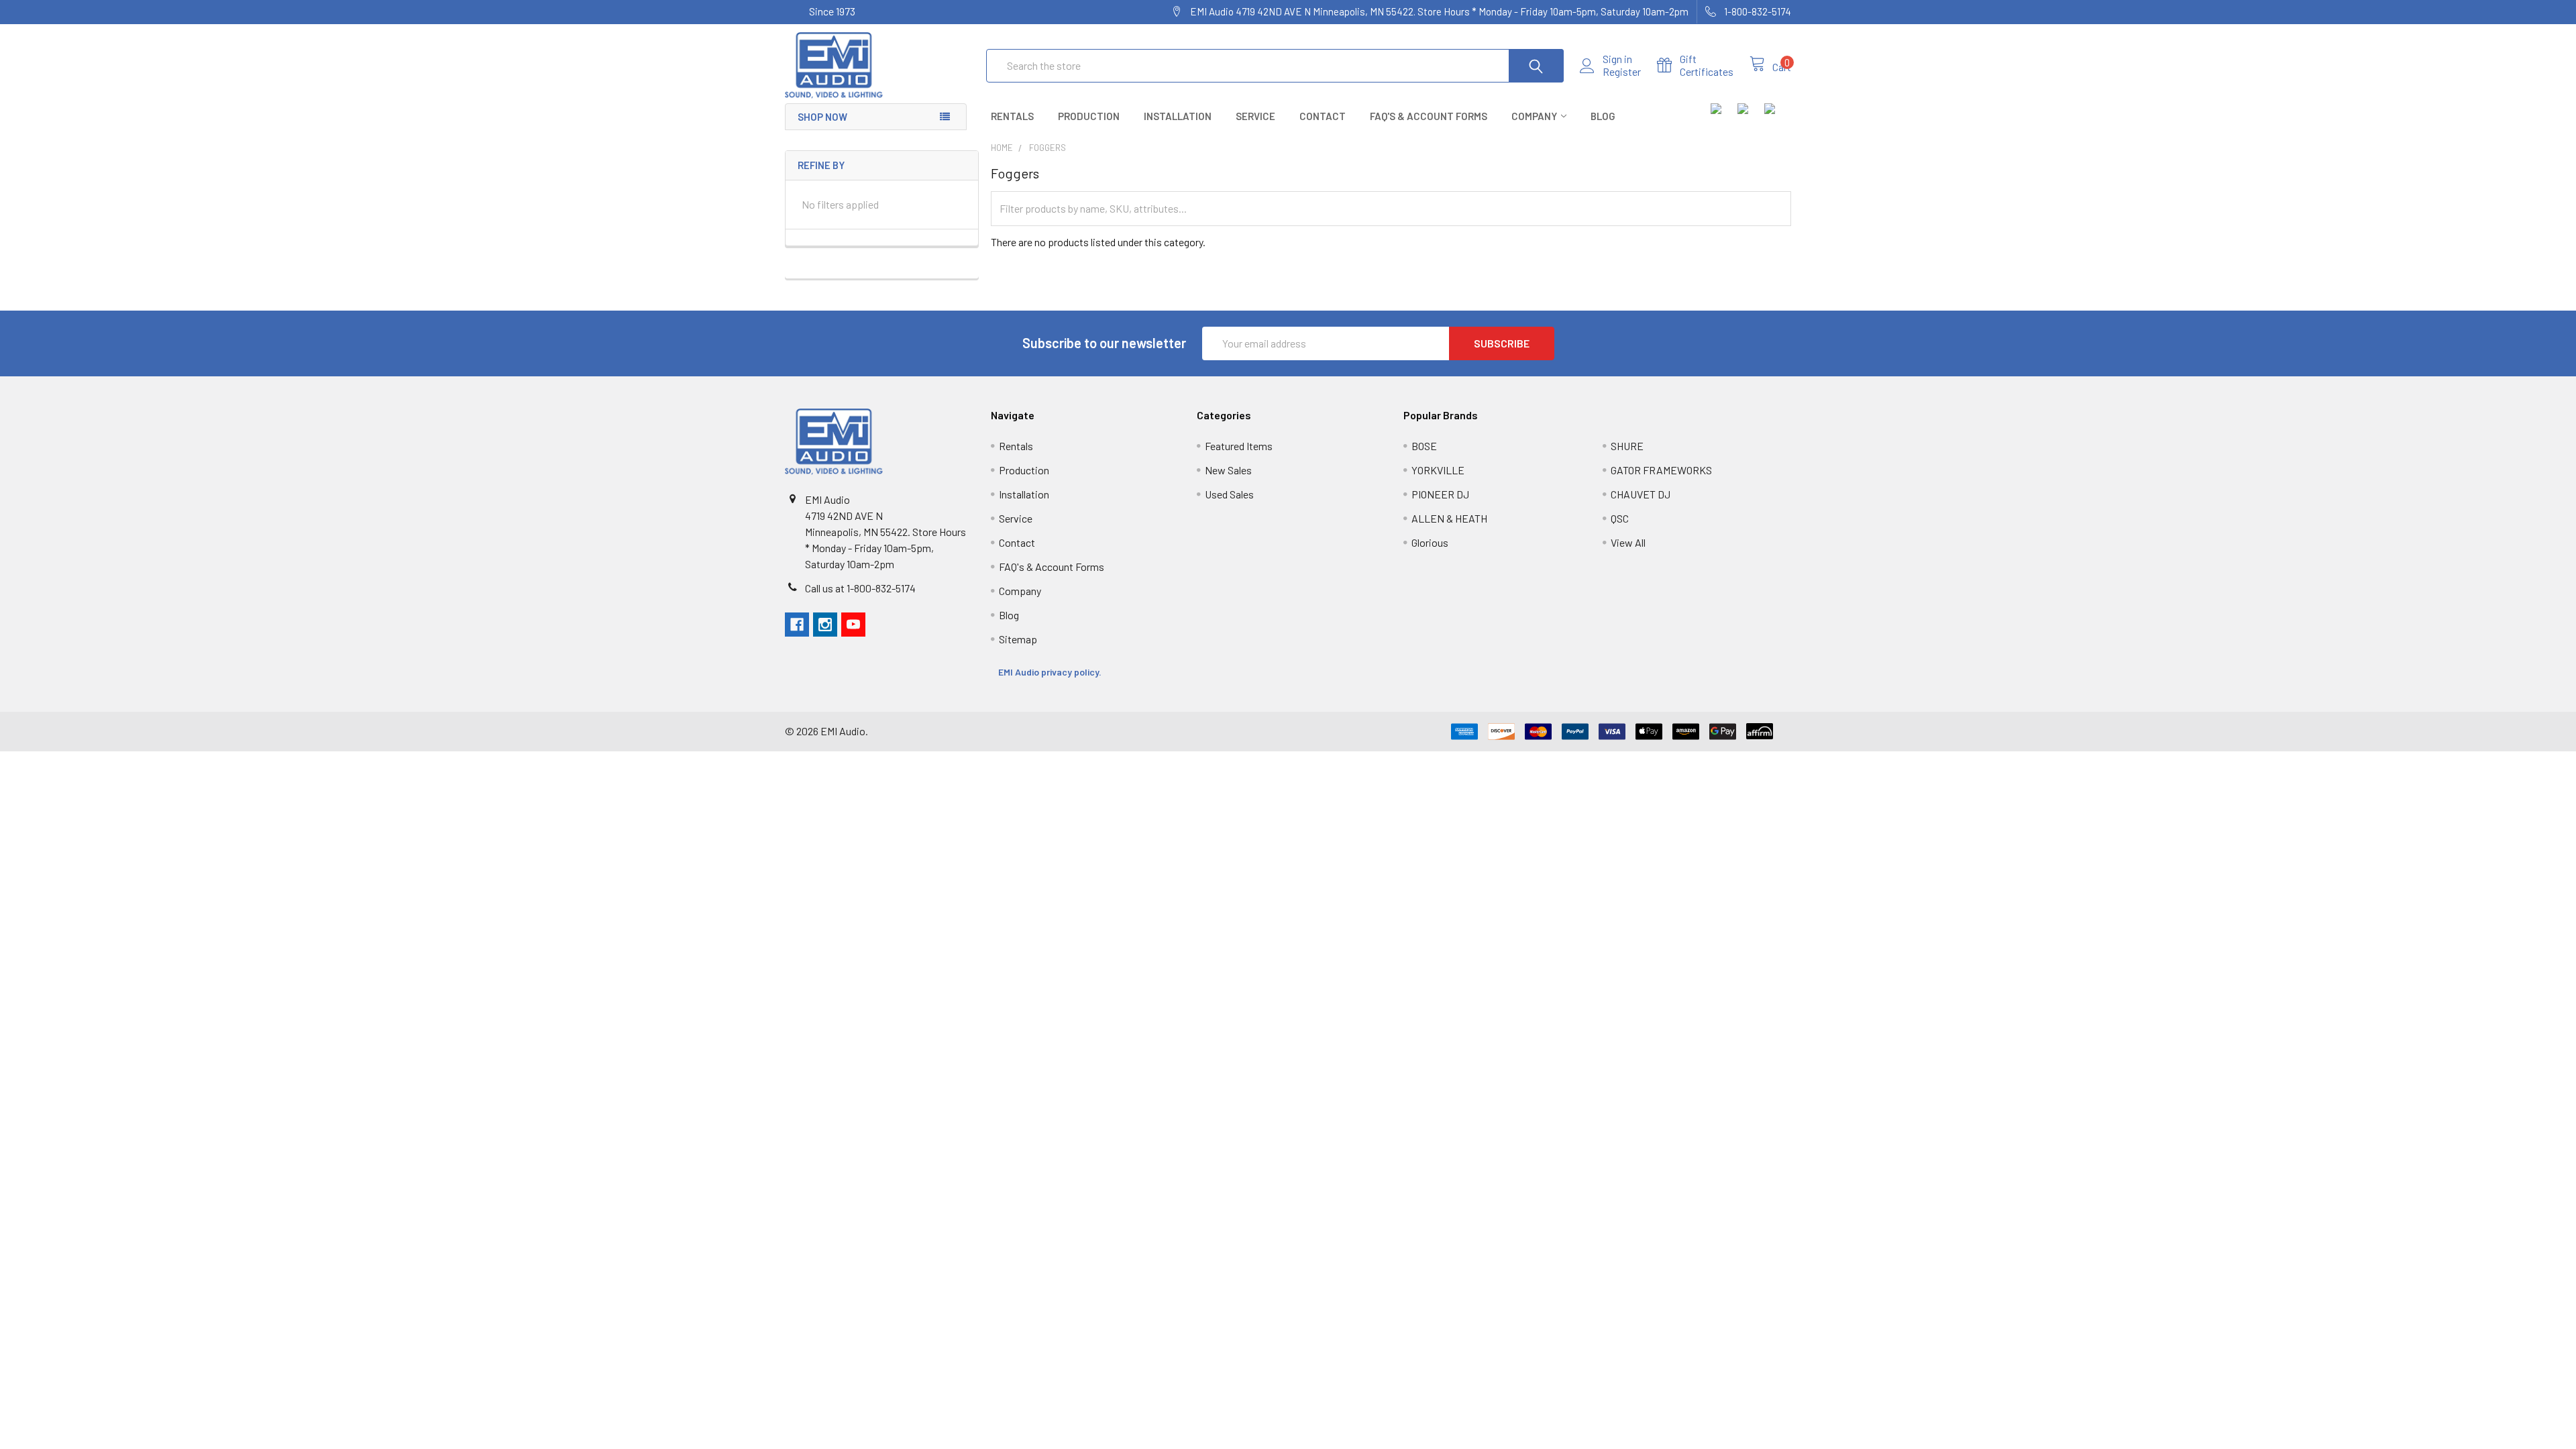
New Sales (1228, 470)
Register (1622, 72)
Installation (1178, 116)
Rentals (1012, 116)
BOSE (1424, 446)
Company (1534, 116)
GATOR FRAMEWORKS (1661, 470)
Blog (1603, 116)
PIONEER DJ (1440, 494)
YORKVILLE (1438, 470)
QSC (1620, 518)
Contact (1323, 116)
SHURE (1627, 446)
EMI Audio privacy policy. (1051, 672)
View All (1628, 542)
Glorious (1430, 542)
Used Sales (1229, 494)
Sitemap (1018, 639)
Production (1089, 116)
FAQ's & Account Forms (1429, 116)
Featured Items (1239, 446)
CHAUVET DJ (1641, 494)
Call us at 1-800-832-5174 (860, 588)
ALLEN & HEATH (1449, 518)
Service (1255, 116)
